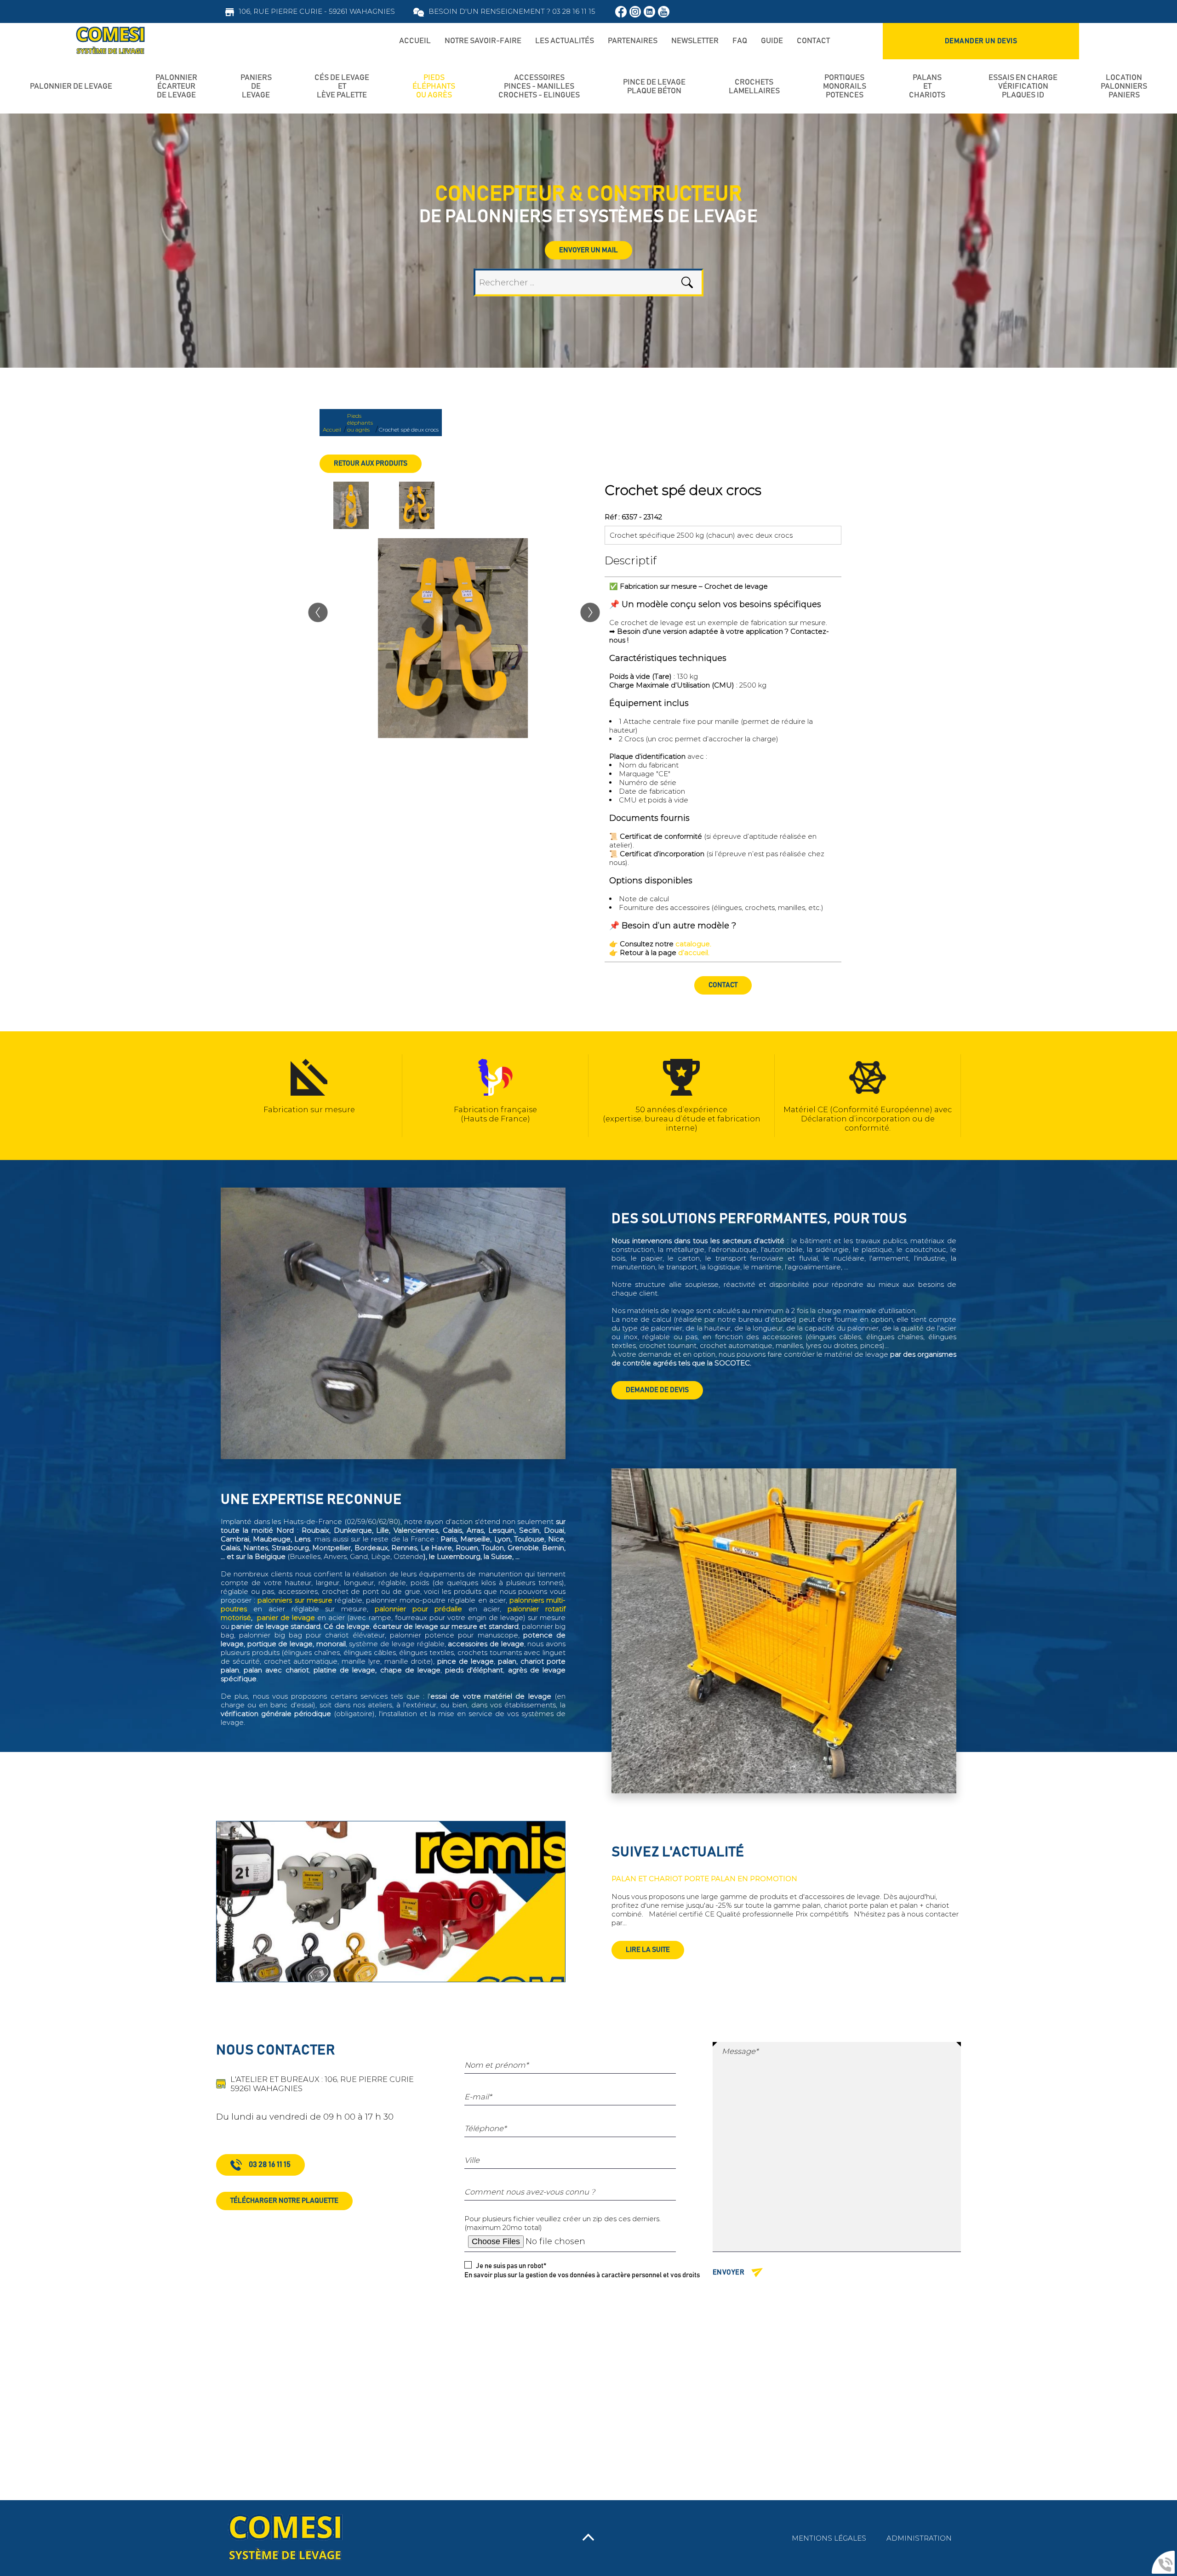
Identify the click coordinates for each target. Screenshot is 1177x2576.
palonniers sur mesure (295, 1600)
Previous (209, 1096)
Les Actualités (565, 41)
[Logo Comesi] (110, 41)
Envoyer (729, 2272)
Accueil (415, 41)
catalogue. (693, 944)
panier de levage (286, 1618)
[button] (318, 617)
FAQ (740, 41)
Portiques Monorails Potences (845, 86)
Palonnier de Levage (71, 86)
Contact (723, 985)
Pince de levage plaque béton (654, 87)
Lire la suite (648, 1950)
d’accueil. (694, 952)
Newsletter (695, 41)
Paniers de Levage (256, 86)
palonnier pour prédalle (418, 1609)
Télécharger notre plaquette (284, 2201)
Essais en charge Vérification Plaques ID (1023, 86)
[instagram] (635, 12)
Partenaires (633, 41)
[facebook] (621, 12)
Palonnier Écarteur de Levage (176, 86)
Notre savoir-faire (483, 41)
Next (968, 1096)
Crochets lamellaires (754, 87)
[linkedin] (649, 12)
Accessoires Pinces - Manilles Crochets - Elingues (539, 86)
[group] (453, 638)
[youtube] (664, 12)
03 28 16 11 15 (270, 2165)
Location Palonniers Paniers (1124, 86)
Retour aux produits (371, 463)
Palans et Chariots (927, 86)
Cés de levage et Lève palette (342, 86)
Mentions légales (829, 2538)
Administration (919, 2538)
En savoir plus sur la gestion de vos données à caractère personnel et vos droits (582, 2275)
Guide (772, 41)
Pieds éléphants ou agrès (434, 86)
